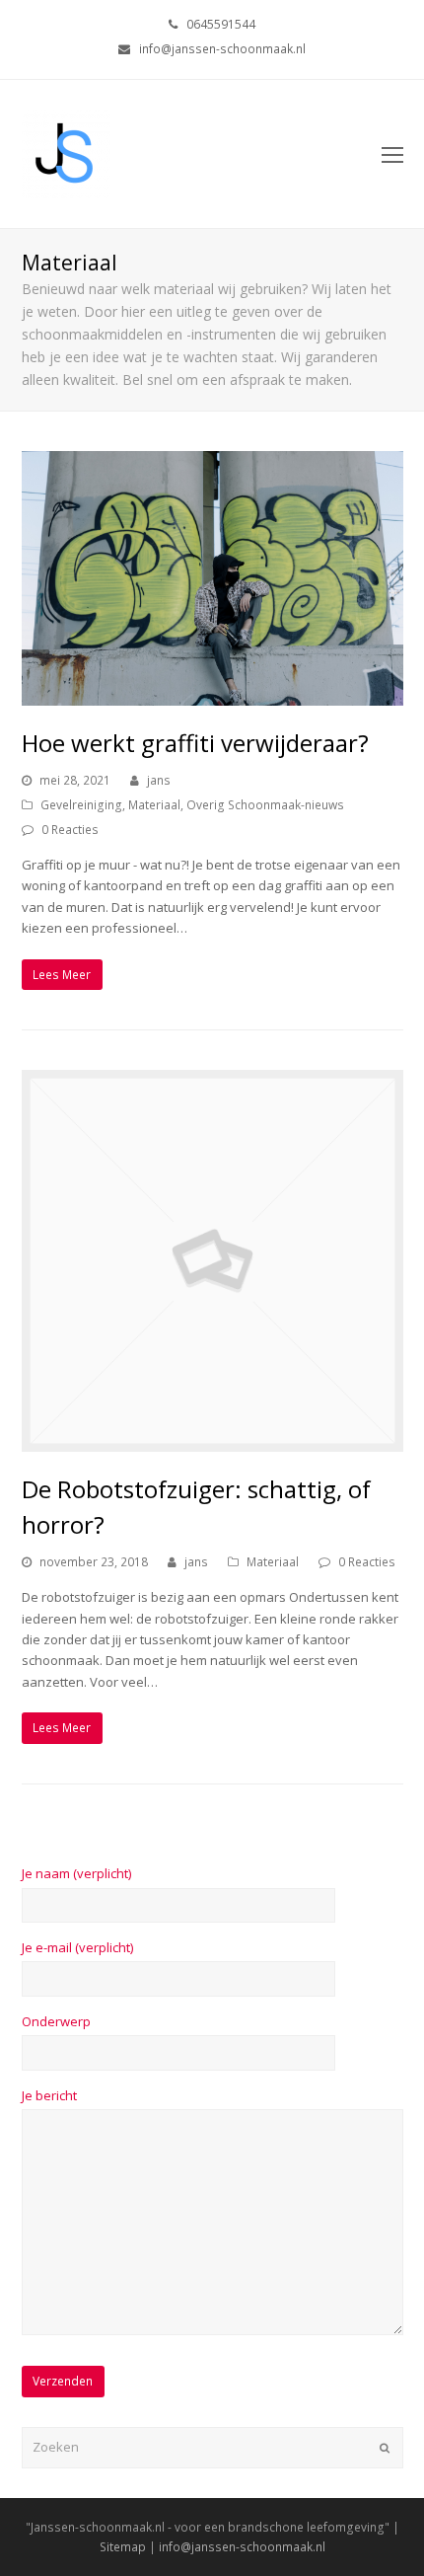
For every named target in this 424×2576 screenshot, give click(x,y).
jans (159, 780)
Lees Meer (62, 975)
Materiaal (154, 805)
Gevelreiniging (81, 805)
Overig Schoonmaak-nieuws (265, 805)
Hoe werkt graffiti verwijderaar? (195, 743)
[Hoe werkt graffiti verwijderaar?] (212, 695)
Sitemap (123, 2547)
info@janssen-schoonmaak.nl (242, 2547)
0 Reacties (70, 830)
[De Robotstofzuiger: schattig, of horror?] (212, 1441)
